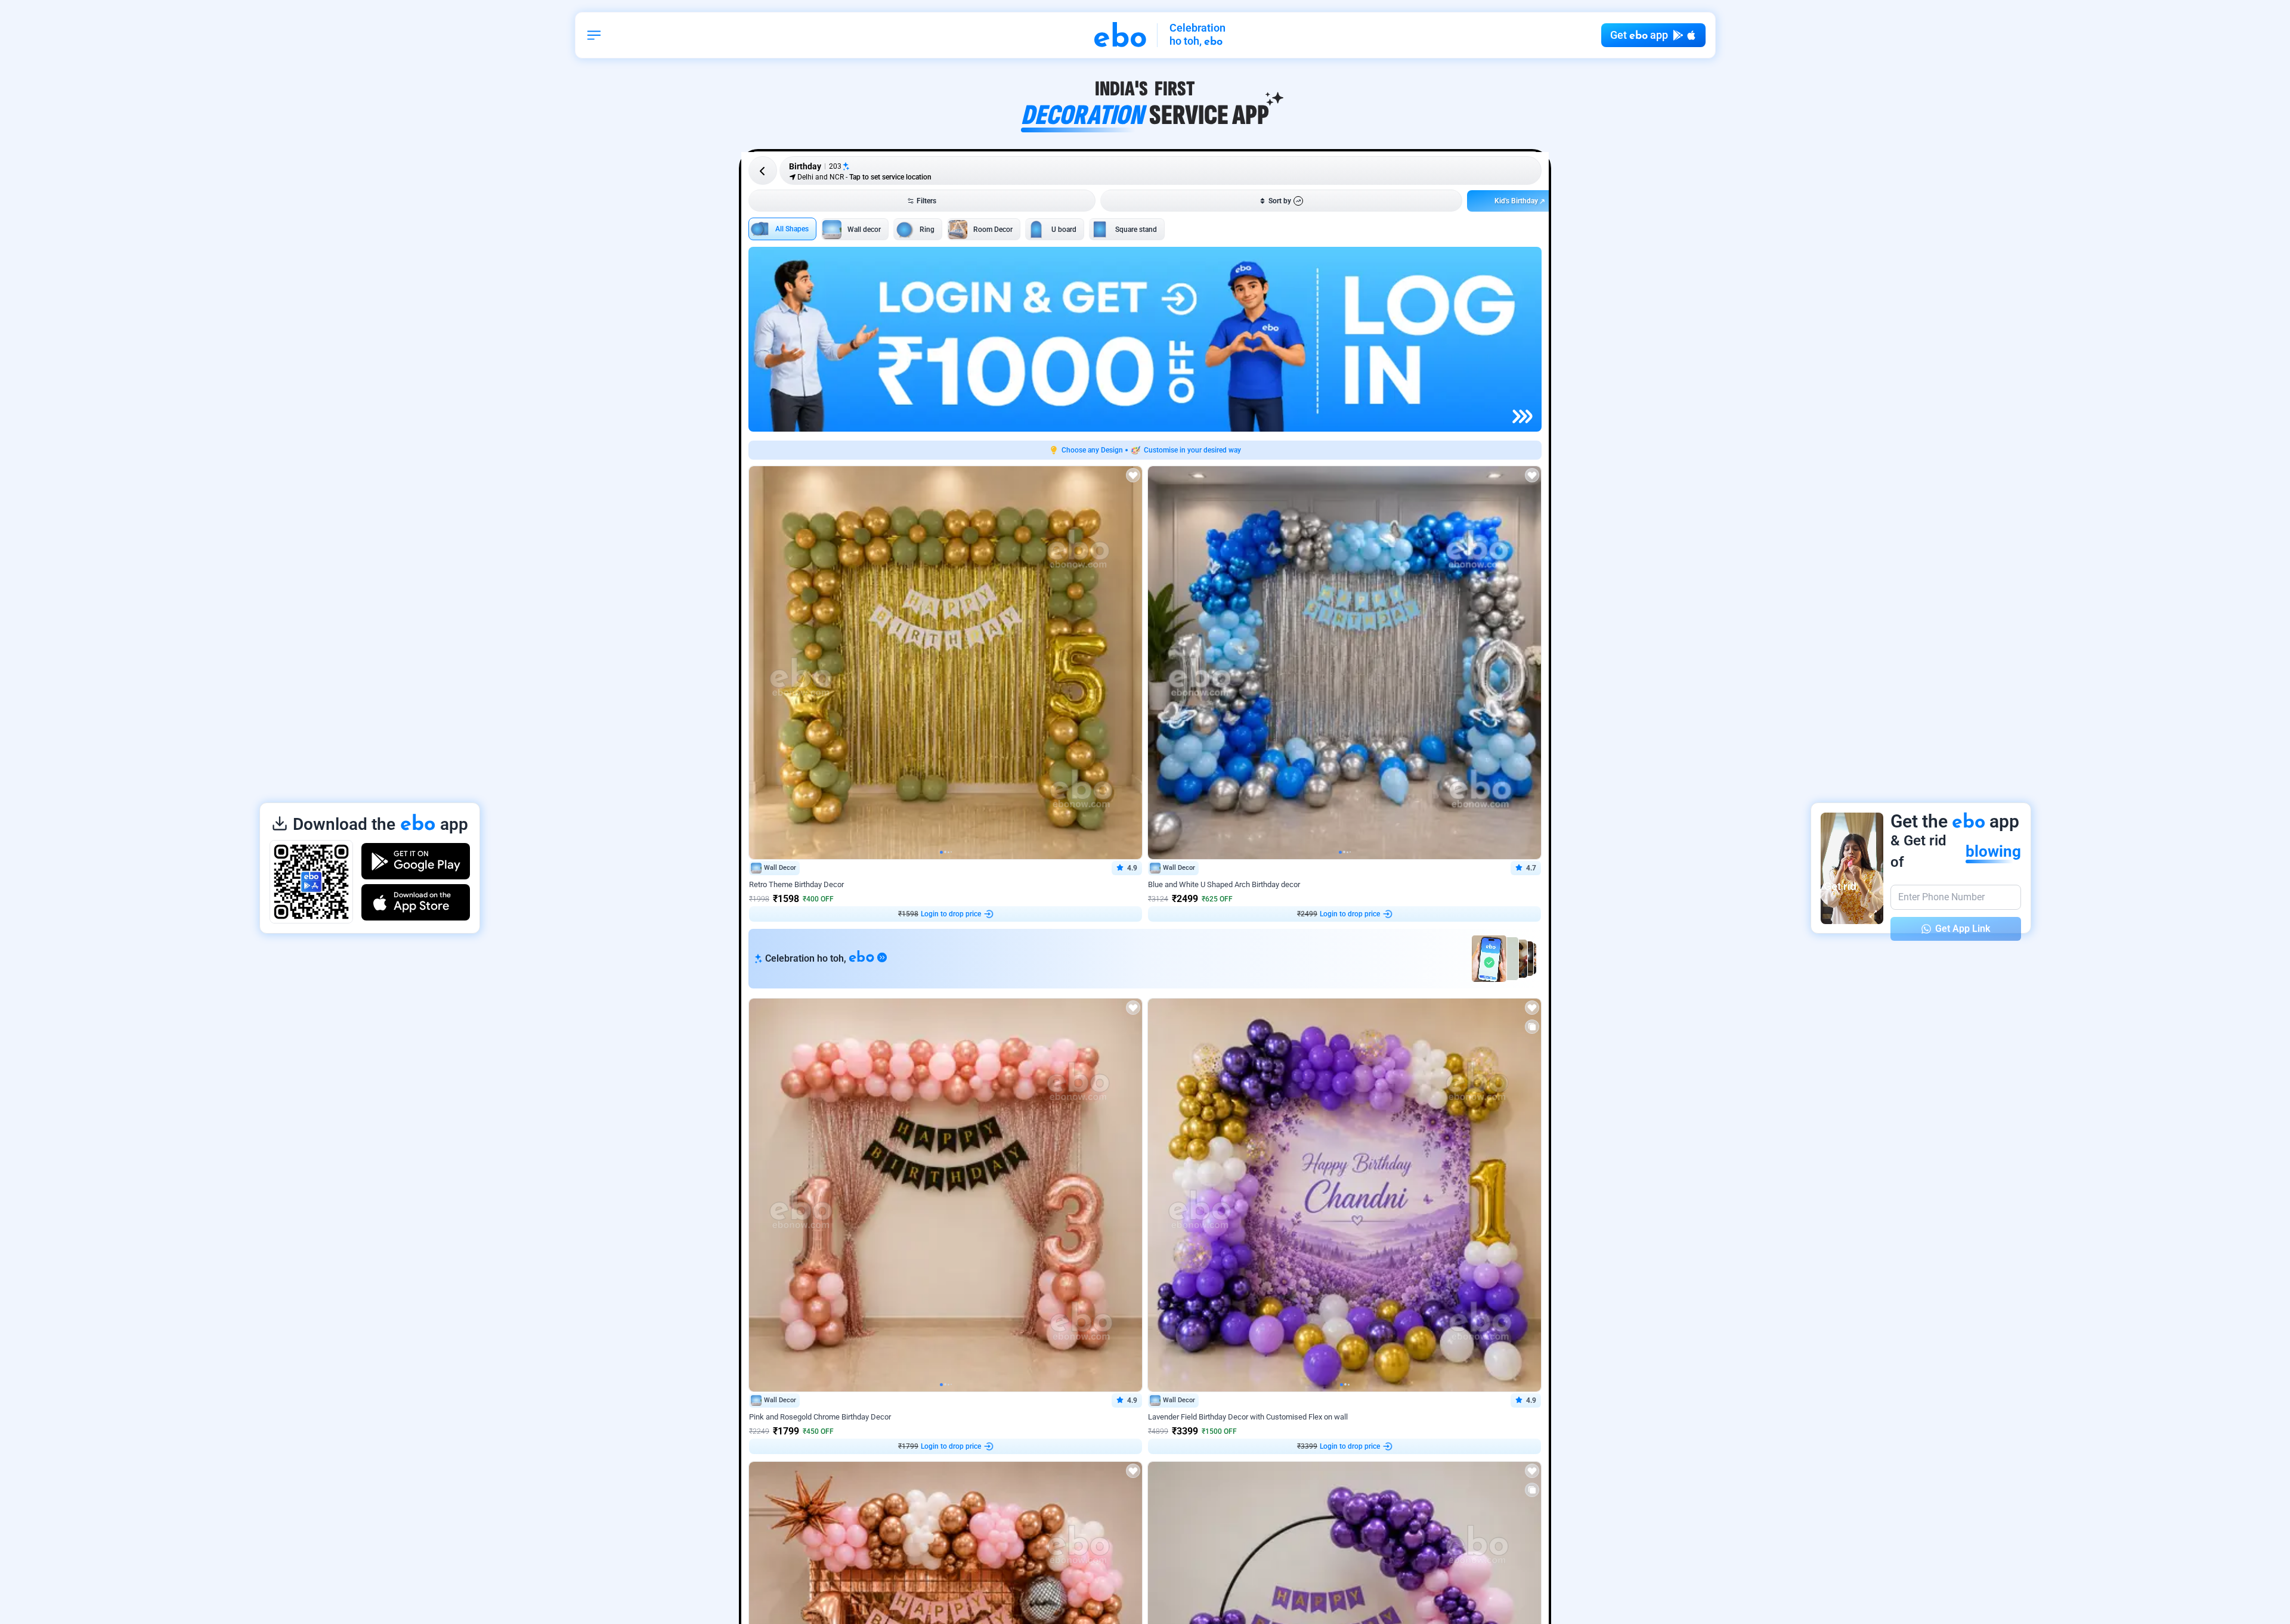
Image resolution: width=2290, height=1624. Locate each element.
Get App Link (1963, 929)
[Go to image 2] (945, 852)
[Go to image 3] (949, 852)
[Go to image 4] (951, 852)
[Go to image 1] (941, 852)
